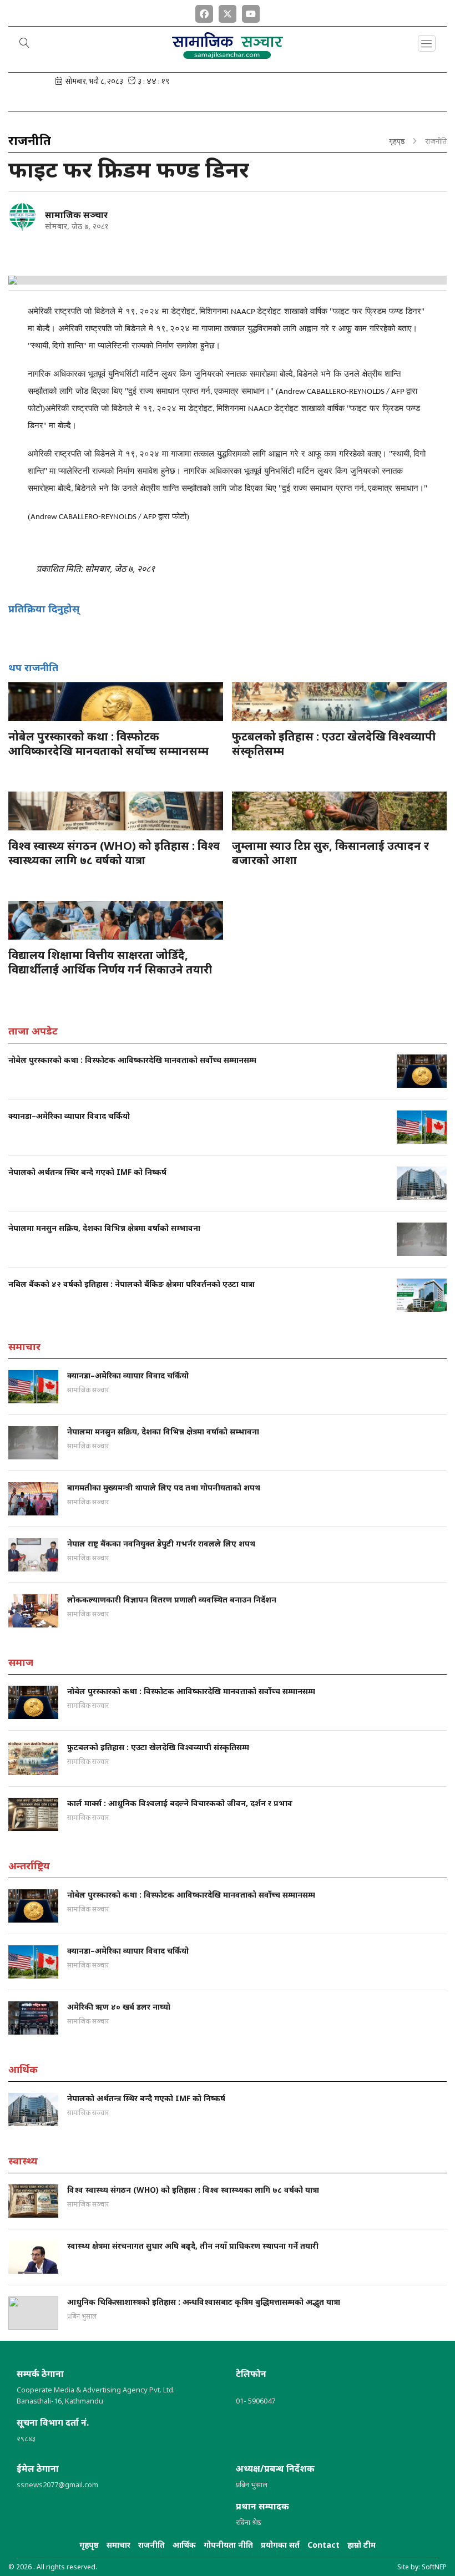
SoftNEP (434, 2567)
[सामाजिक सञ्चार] (22, 217)
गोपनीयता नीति (228, 2545)
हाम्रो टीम (362, 2545)
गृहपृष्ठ (397, 141)
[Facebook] (204, 12)
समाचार (118, 2545)
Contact (323, 2545)
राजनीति (151, 2545)
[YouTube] (251, 12)
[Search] (25, 44)
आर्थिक (184, 2545)
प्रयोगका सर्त (280, 2545)
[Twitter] (228, 12)
